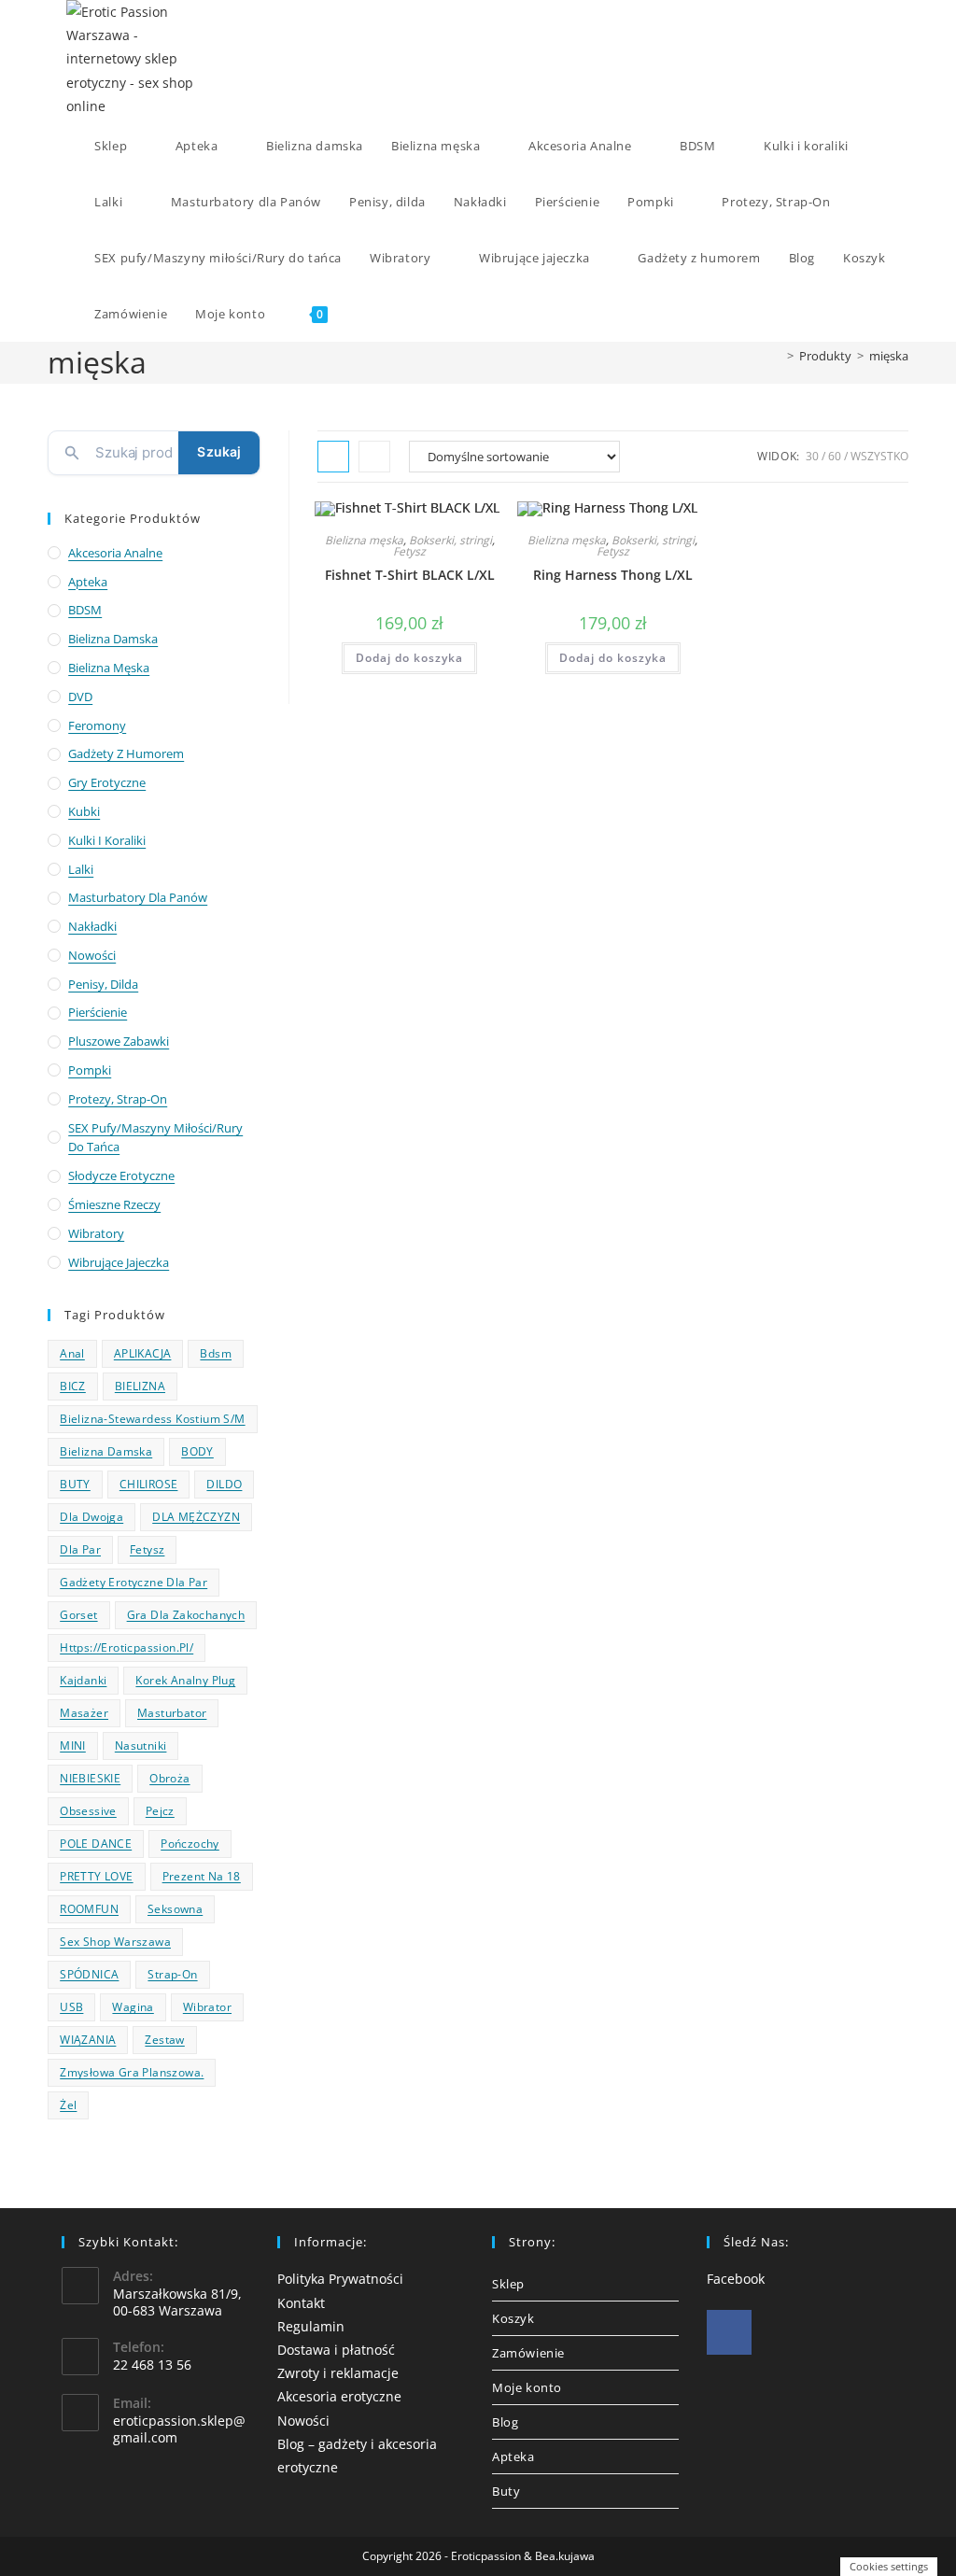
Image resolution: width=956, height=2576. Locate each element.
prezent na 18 (202, 1876)
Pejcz (160, 1811)
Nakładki (92, 926)
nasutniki (141, 1745)
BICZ (73, 1386)
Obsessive (88, 1811)
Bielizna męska (364, 540)
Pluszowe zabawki (119, 1041)
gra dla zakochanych (186, 1615)
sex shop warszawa (115, 1942)
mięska (889, 356)
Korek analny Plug (185, 1680)
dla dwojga (91, 1517)
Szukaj (219, 451)
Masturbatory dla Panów (138, 897)
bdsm (216, 1353)
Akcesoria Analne (115, 553)
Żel (68, 2105)
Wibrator (207, 2007)
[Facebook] (729, 2332)
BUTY (75, 1484)
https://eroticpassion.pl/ (127, 1647)
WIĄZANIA (88, 2040)
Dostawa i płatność (336, 2350)
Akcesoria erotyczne (339, 2396)
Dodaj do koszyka (409, 658)
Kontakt (301, 2303)
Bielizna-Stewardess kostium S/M (152, 1419)
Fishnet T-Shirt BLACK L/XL (410, 575)
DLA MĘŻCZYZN (196, 1517)
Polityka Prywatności (340, 2279)
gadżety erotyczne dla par (134, 1582)
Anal (72, 1353)
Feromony (97, 725)
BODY (197, 1451)
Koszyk (513, 2318)
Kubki (84, 811)
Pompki (90, 1070)
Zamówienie (528, 2353)
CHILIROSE (149, 1484)
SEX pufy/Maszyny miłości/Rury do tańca (155, 1138)
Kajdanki (83, 1680)
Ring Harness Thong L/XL (613, 575)
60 (835, 456)
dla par (80, 1549)
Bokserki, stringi (450, 540)
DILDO (224, 1484)
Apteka (88, 582)
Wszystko (879, 456)
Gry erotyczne (107, 782)
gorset (78, 1615)
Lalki (81, 869)
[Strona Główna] (777, 356)
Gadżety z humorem (126, 753)
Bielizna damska (113, 639)
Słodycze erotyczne (121, 1175)
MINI (73, 1745)
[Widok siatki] (333, 457)
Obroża (169, 1778)
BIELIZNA (140, 1386)
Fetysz (409, 551)
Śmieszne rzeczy (114, 1204)
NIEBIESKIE (90, 1778)
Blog (505, 2422)
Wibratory (96, 1233)
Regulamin (311, 2326)
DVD (80, 697)
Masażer (84, 1713)
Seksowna (175, 1909)
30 (812, 456)
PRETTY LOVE (96, 1876)
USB (71, 2007)
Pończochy (190, 1844)
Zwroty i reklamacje (338, 2373)
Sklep (508, 2284)
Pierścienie (98, 1012)
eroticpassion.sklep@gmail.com (179, 2429)
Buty (506, 2491)
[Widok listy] (374, 457)
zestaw (164, 2040)
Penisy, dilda (103, 984)
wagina (133, 2007)
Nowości (92, 955)
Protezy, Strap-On (118, 1099)
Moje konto (527, 2387)
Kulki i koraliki (107, 840)
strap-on (172, 1974)
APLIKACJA (143, 1353)
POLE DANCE (96, 1844)
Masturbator (172, 1713)
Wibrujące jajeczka (119, 1262)
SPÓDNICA (89, 1974)
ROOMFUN (89, 1909)
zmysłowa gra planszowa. (132, 2072)
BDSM (85, 610)
